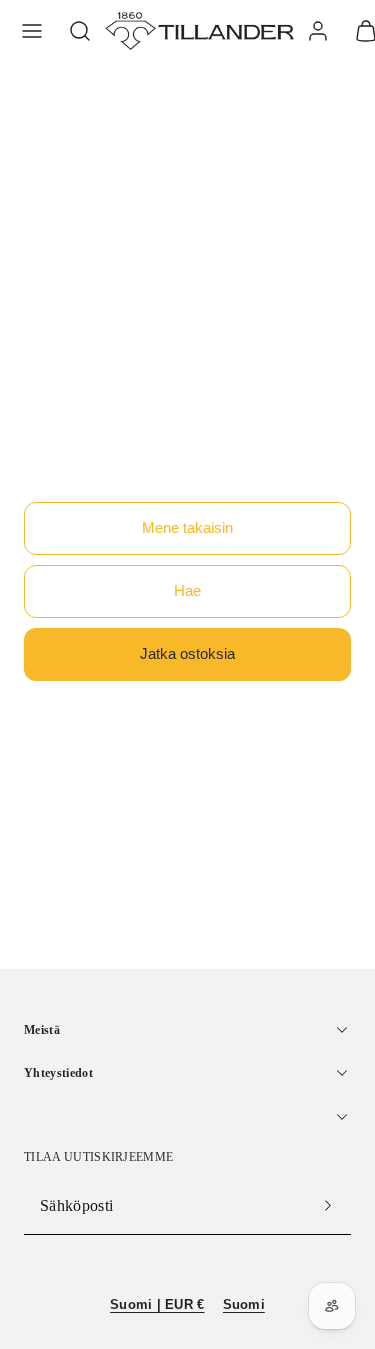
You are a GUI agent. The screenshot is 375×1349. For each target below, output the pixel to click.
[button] (32, 31)
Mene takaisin (187, 527)
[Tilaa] (328, 1206)
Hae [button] (187, 590)
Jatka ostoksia (187, 653)
